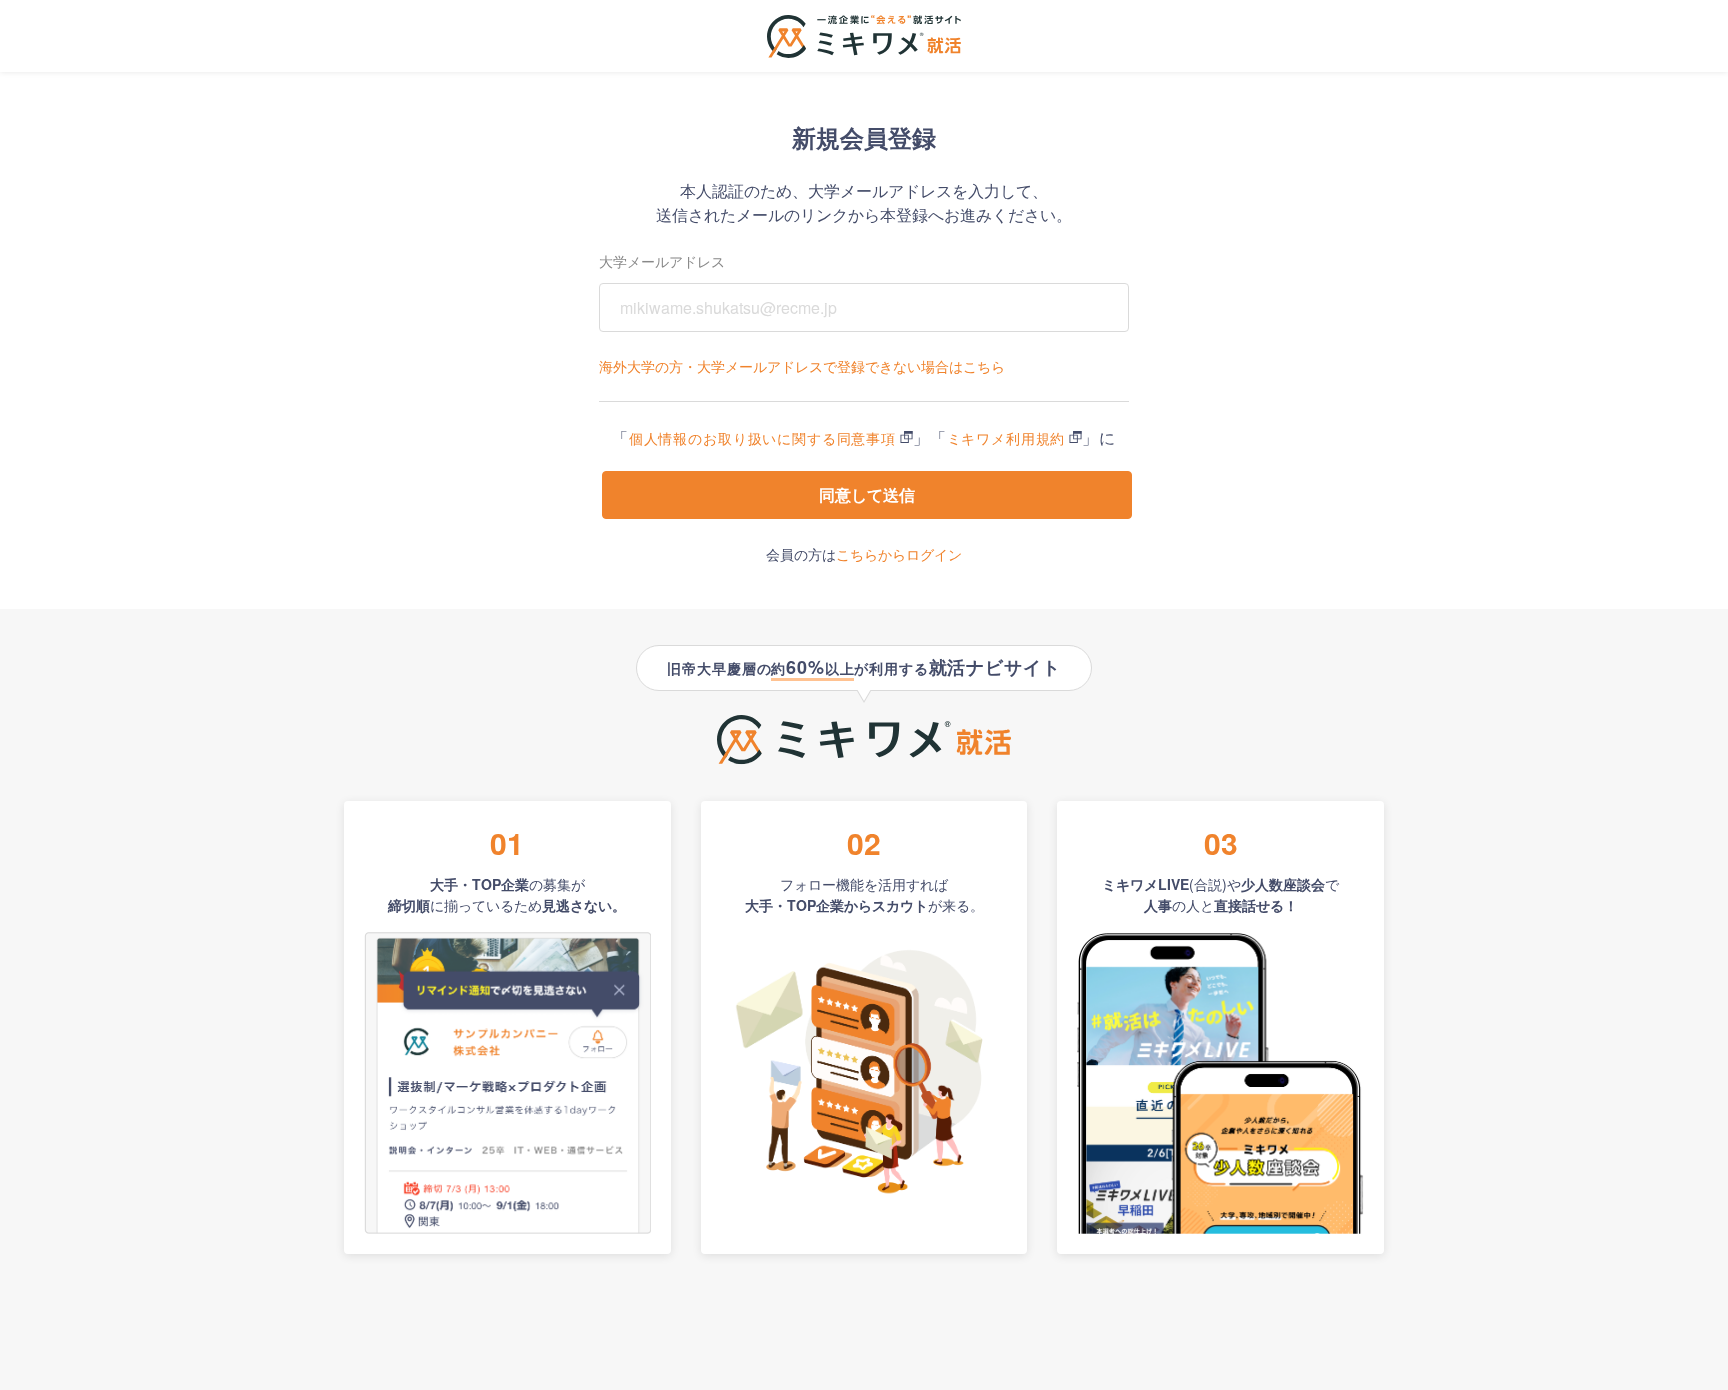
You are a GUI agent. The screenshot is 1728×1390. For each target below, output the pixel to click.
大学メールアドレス (662, 261)
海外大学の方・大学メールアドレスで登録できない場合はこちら (802, 366)
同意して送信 (867, 494)
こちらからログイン (899, 554)
